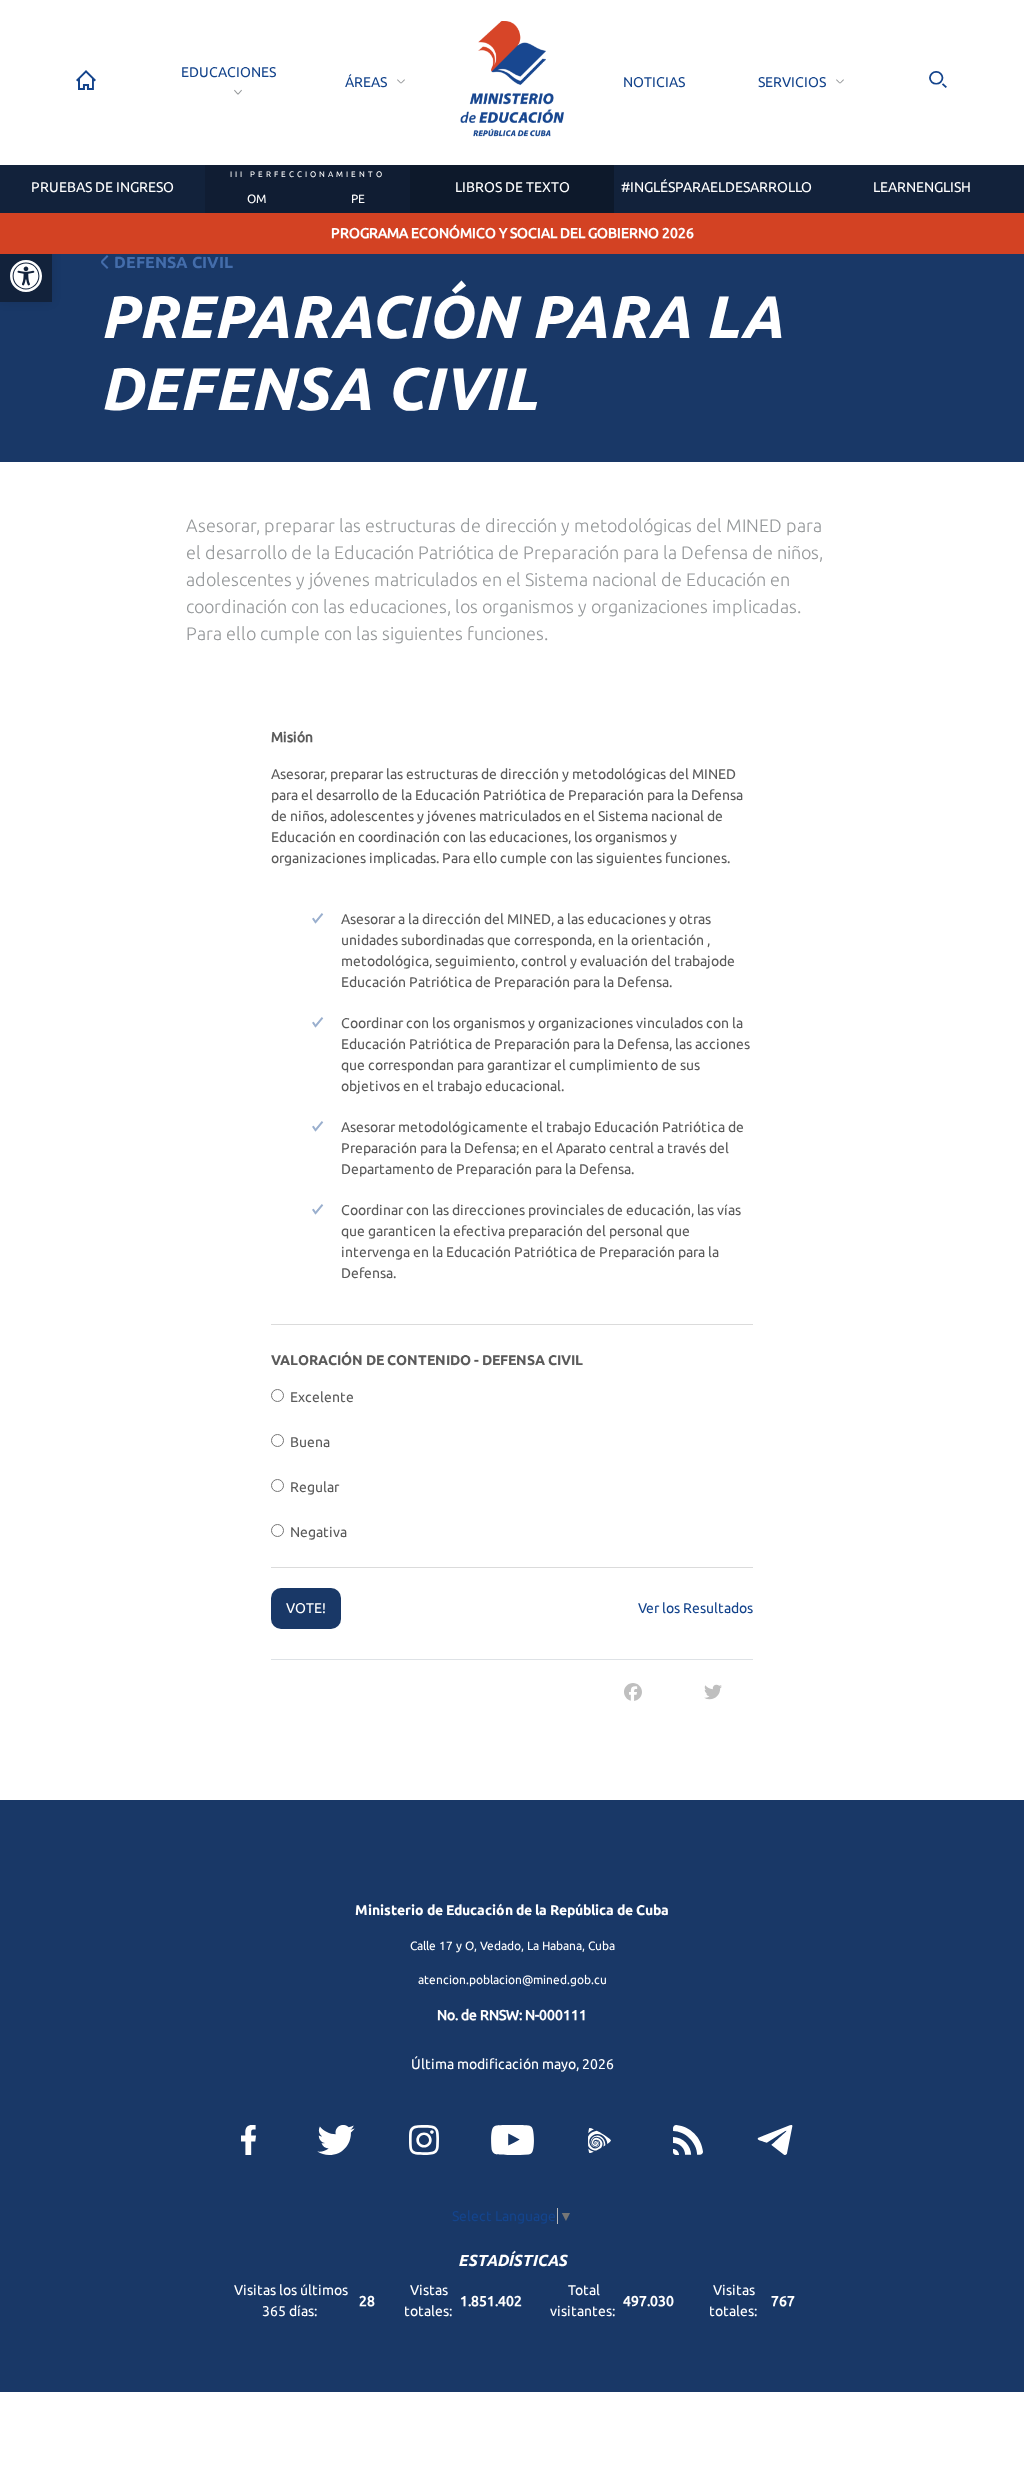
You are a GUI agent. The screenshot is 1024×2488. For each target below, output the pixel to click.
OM (256, 198)
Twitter (336, 2140)
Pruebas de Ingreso (102, 187)
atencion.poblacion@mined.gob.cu (512, 1979)
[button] (26, 276)
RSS (688, 2140)
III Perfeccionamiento (307, 174)
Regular (311, 1487)
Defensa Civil (173, 262)
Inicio (86, 80)
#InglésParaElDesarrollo (716, 187)
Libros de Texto (512, 187)
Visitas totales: (734, 2300)
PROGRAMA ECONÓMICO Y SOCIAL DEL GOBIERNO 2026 (512, 233)
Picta (600, 2140)
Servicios (792, 82)
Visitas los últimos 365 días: (291, 2300)
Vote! (306, 1608)
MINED (512, 79)
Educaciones (228, 72)
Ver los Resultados (695, 1608)
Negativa (315, 1532)
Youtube (512, 2140)
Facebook (248, 2140)
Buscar (938, 80)
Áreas (366, 82)
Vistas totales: (429, 2300)
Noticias (654, 82)
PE (358, 198)
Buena (307, 1442)
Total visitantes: (584, 2300)
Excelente (319, 1397)
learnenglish (922, 187)
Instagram (424, 2140)
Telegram (775, 2140)
